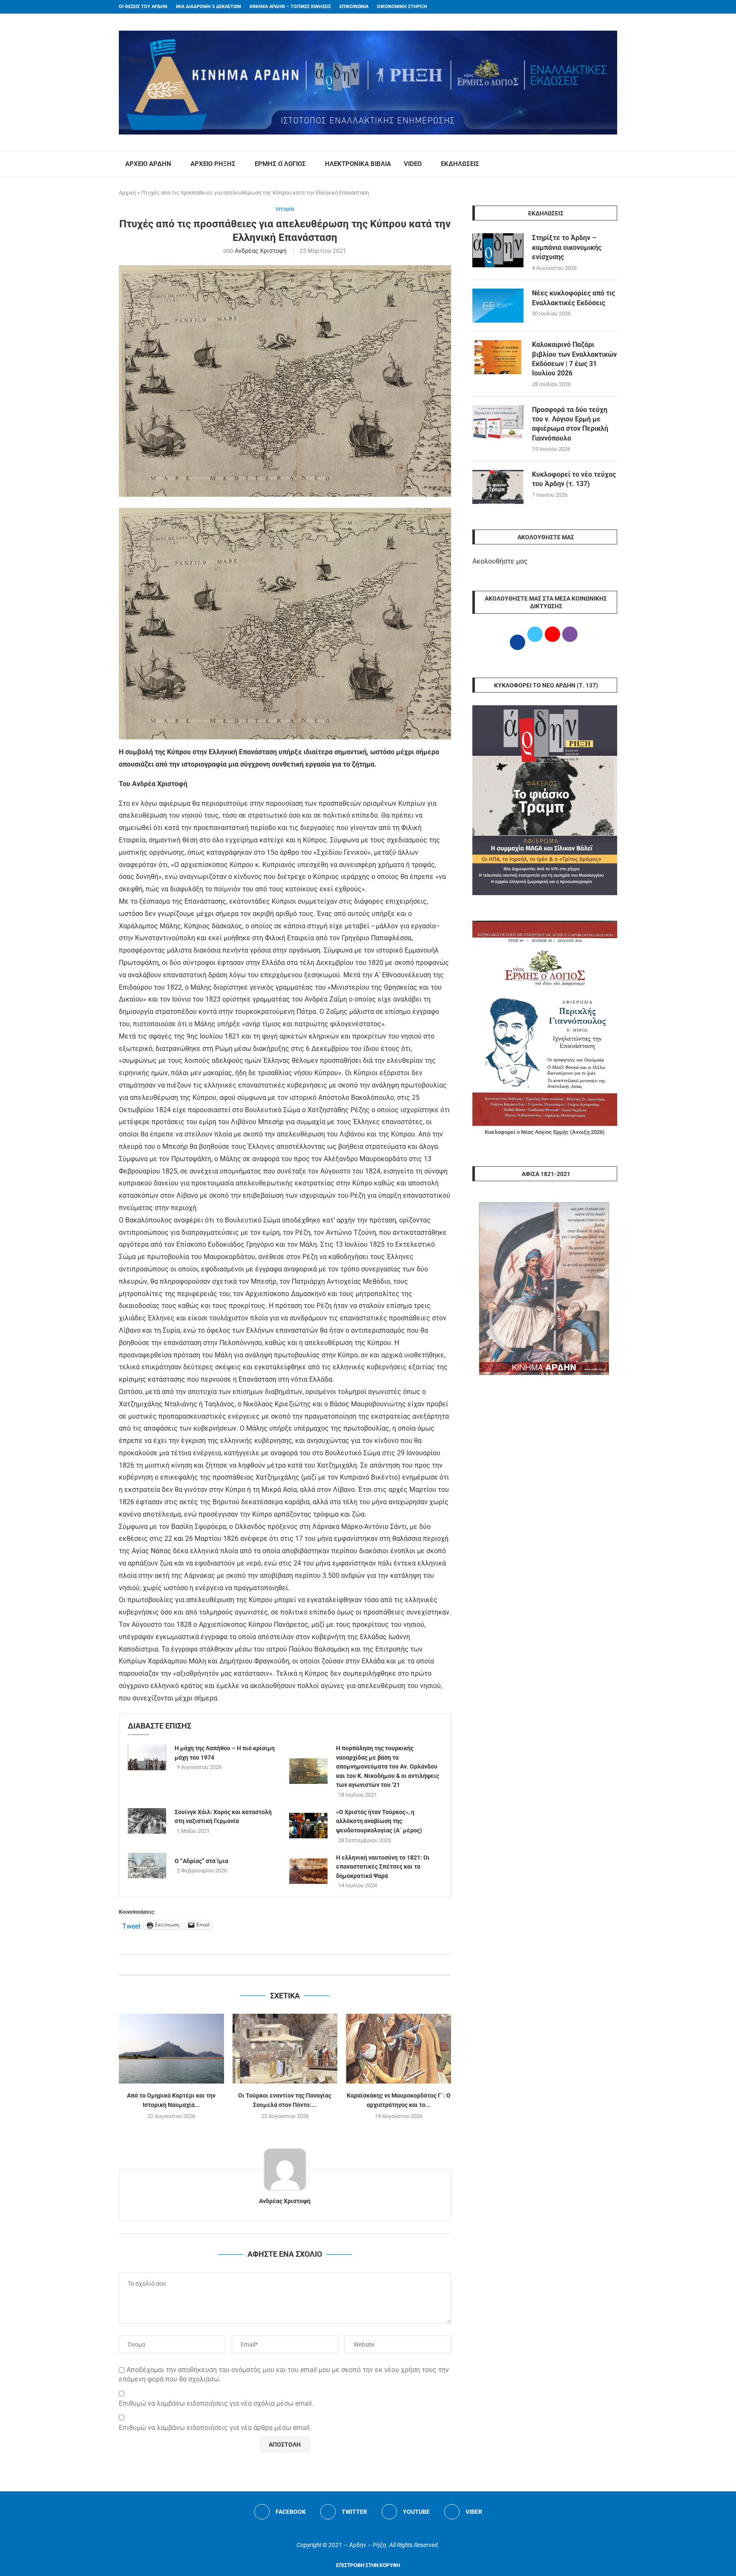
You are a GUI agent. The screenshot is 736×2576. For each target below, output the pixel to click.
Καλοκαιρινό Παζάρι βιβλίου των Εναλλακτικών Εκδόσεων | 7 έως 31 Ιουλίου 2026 (574, 359)
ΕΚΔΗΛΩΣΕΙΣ (460, 164)
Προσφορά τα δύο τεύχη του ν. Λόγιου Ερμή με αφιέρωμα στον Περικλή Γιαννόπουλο (570, 424)
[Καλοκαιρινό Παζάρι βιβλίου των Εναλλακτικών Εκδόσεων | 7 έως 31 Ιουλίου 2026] (498, 357)
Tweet (131, 1925)
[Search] (613, 164)
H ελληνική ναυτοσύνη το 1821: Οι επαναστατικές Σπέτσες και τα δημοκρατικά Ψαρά (383, 1867)
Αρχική (127, 193)
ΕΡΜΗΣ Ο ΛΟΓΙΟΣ (280, 164)
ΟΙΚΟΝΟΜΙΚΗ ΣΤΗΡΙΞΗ (402, 7)
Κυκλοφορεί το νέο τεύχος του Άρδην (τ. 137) (574, 479)
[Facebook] (598, 7)
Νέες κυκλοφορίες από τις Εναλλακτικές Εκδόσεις (574, 298)
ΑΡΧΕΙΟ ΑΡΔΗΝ (148, 164)
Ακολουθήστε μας (500, 561)
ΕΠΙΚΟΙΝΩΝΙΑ (354, 7)
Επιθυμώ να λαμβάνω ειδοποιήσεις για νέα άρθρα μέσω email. (215, 2428)
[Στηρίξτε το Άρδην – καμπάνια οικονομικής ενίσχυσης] (498, 250)
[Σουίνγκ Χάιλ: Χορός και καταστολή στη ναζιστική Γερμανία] (147, 1821)
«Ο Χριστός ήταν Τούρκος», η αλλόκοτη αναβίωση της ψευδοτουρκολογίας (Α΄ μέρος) (379, 1821)
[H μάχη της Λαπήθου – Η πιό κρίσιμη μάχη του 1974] (147, 1757)
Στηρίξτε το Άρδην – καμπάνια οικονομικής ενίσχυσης (567, 247)
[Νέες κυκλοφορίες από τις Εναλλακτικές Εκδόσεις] (498, 306)
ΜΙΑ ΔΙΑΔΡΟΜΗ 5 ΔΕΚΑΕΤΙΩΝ (208, 7)
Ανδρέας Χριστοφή (261, 251)
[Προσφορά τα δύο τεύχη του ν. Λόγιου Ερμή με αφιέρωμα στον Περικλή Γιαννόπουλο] (498, 422)
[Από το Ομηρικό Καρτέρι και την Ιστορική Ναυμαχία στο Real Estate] (171, 2049)
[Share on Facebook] (276, 1965)
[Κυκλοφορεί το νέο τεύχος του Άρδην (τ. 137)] (498, 487)
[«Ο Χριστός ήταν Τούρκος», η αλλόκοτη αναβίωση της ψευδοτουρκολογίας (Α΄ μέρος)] (308, 1826)
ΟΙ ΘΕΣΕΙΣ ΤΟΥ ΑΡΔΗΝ (143, 7)
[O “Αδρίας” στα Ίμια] (147, 1866)
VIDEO (413, 164)
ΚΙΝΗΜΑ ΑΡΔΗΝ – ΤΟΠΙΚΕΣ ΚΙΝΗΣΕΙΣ (290, 7)
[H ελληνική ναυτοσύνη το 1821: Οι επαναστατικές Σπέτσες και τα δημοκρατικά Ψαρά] (308, 1871)
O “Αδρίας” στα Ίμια (201, 1861)
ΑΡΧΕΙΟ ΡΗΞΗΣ (213, 164)
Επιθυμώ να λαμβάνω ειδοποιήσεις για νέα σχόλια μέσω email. (216, 2403)
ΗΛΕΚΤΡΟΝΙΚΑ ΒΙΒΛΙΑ (358, 164)
